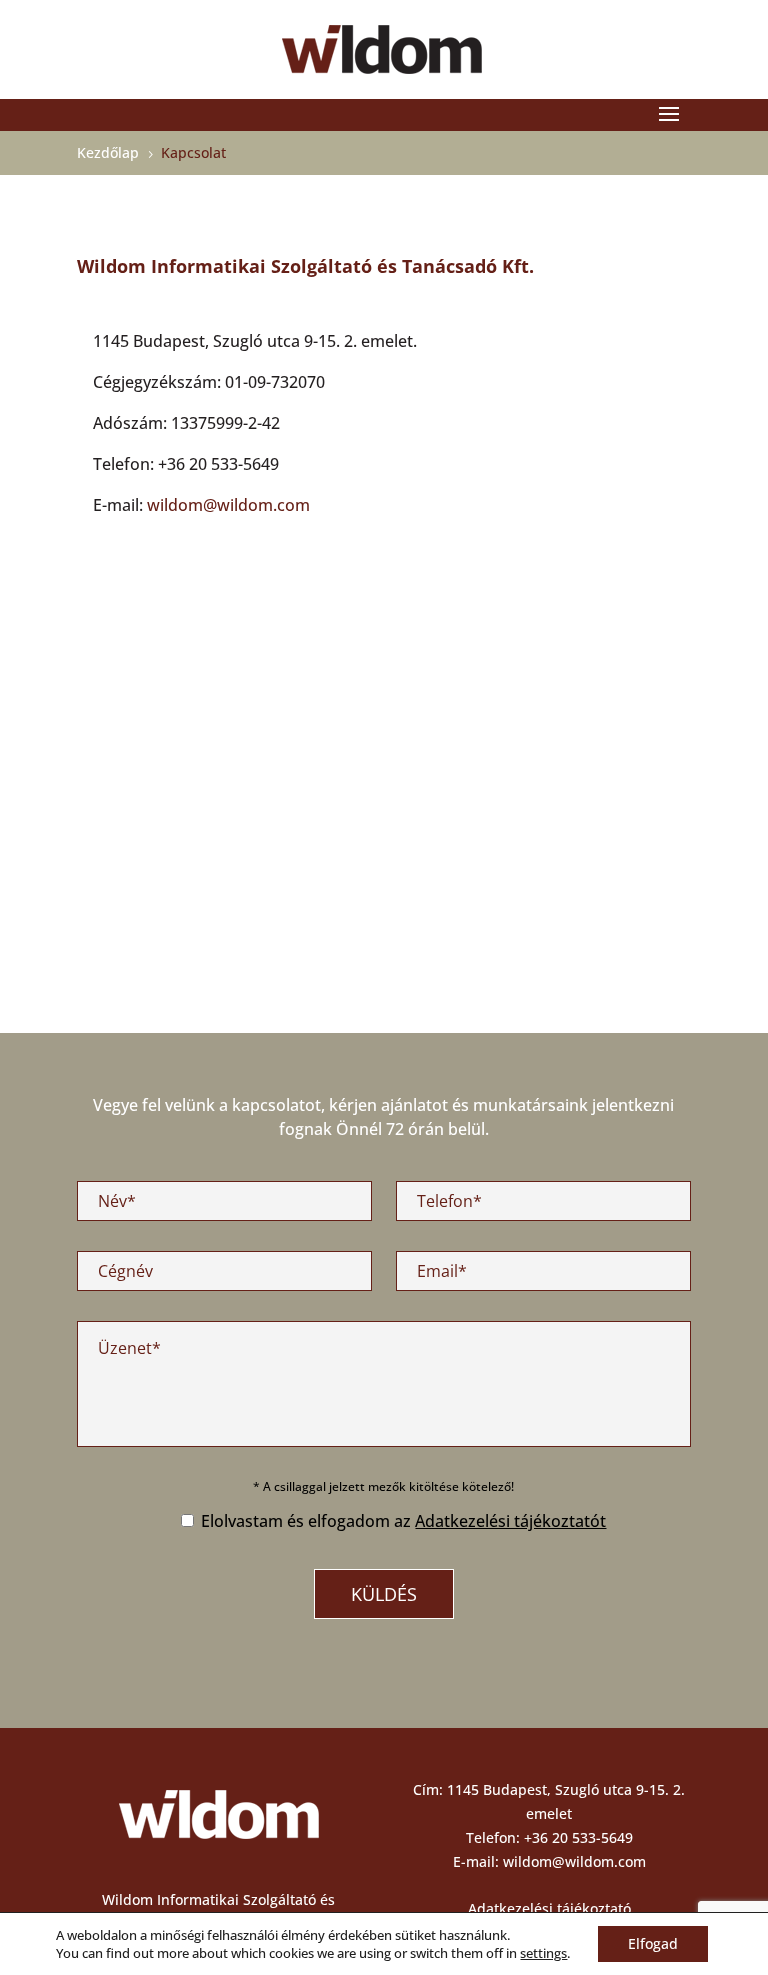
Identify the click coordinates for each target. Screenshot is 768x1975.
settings (543, 1953)
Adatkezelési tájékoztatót (510, 1521)
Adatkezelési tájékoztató (549, 1908)
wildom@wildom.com (228, 505)
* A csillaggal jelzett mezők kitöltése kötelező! (383, 1486)
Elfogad (653, 1943)
